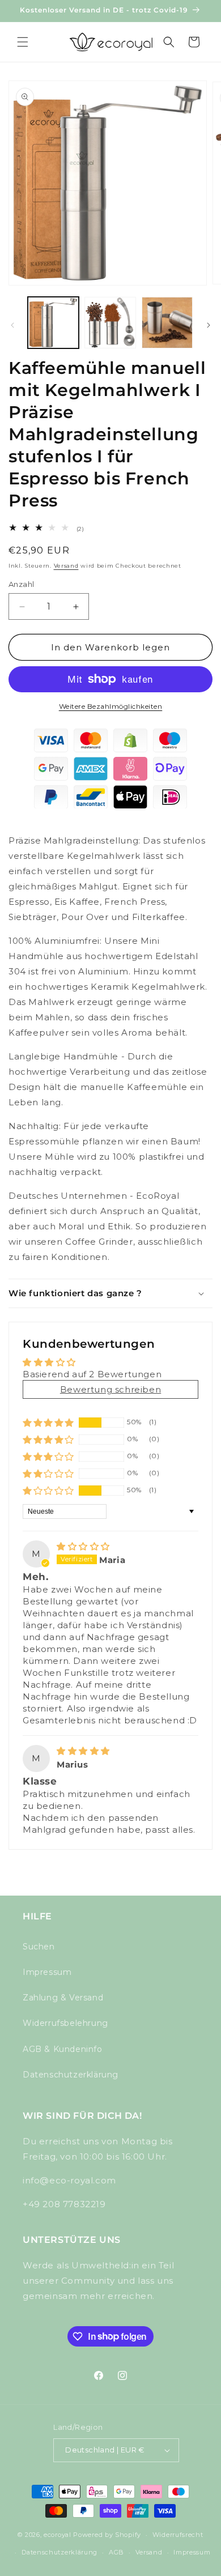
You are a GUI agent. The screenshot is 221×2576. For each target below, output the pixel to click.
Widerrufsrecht (178, 2535)
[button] (23, 42)
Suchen (39, 1947)
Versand (66, 566)
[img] (83, 1546)
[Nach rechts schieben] (209, 325)
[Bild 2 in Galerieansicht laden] (110, 322)
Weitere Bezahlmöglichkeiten (111, 706)
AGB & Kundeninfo (63, 2049)
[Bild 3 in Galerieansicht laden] (167, 322)
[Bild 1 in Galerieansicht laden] (53, 322)
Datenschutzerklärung (71, 2075)
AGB (116, 2552)
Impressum (47, 1972)
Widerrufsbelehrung (65, 2023)
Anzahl (21, 584)
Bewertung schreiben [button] (110, 1389)
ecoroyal (58, 2535)
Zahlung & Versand (63, 1998)
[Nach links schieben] (12, 325)
